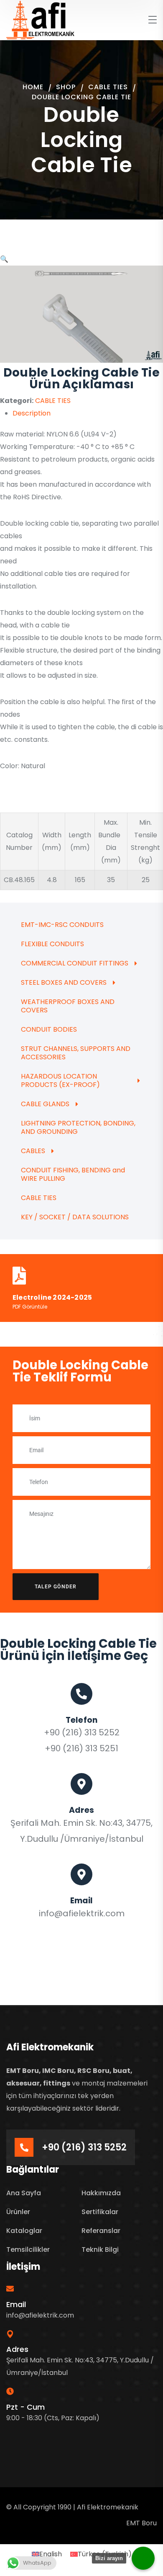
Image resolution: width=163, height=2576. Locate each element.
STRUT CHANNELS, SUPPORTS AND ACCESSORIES (76, 1053)
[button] (4, 259)
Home (33, 87)
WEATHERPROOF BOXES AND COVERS (68, 1006)
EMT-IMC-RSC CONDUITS (62, 925)
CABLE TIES (108, 87)
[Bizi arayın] (143, 2558)
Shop (66, 87)
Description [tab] (32, 413)
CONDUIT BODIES (49, 1029)
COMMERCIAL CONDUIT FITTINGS (75, 963)
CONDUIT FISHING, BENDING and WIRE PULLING (73, 1174)
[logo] (41, 19)
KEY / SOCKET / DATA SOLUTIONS (75, 1217)
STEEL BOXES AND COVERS (64, 982)
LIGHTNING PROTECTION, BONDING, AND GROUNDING (78, 1127)
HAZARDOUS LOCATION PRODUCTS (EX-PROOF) (60, 1080)
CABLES (33, 1151)
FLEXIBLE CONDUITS (52, 944)
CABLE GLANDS (45, 1104)
